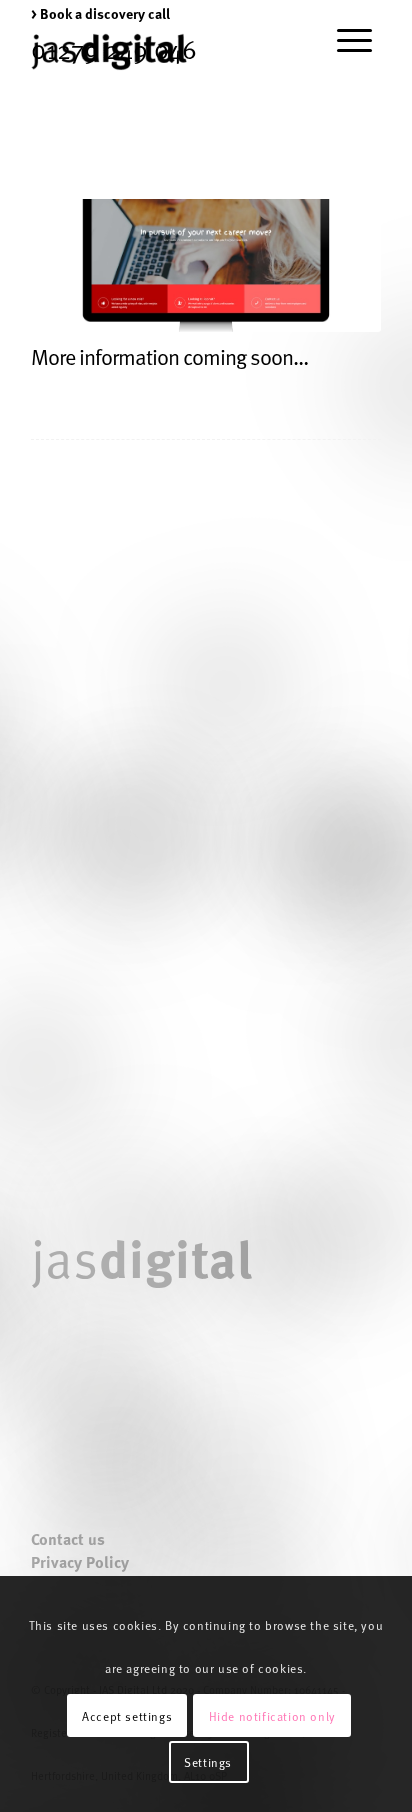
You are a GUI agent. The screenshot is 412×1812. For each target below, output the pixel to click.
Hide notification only (272, 1716)
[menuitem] (100, 13)
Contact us (68, 1539)
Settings (208, 1762)
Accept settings (127, 1716)
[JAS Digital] (109, 51)
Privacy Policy (80, 1562)
